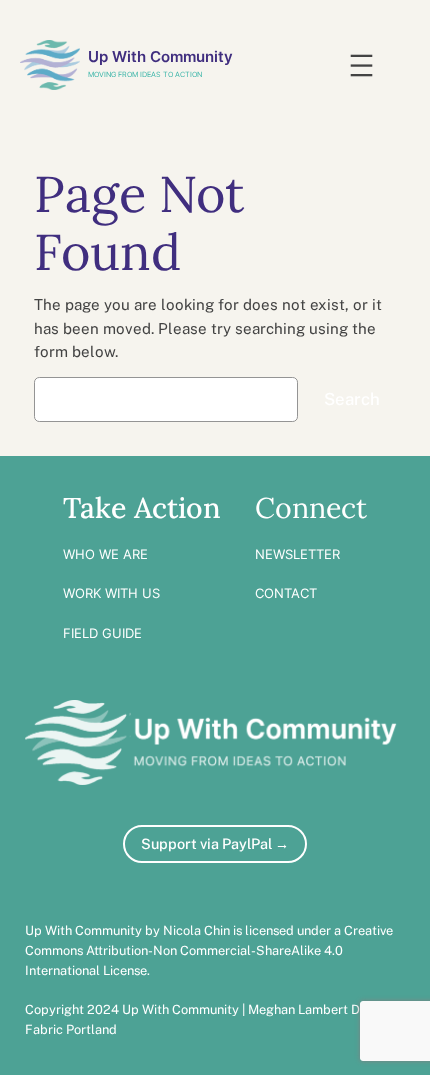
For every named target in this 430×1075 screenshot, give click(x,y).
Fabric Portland (71, 1029)
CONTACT (286, 593)
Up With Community (160, 57)
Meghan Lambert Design (319, 1009)
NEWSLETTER (297, 554)
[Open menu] (361, 65)
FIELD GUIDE (102, 633)
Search (352, 399)
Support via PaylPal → (215, 843)
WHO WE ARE (105, 554)
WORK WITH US (111, 593)
